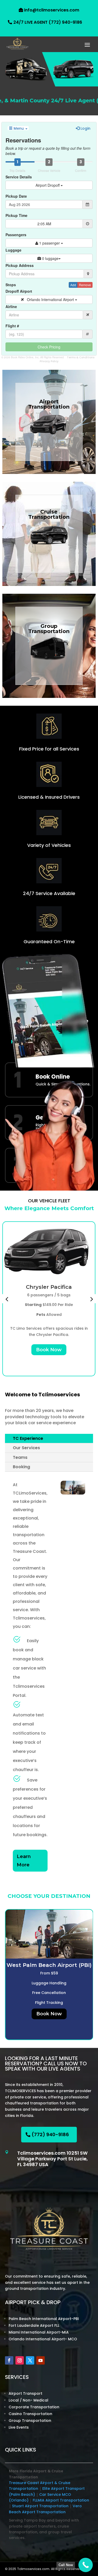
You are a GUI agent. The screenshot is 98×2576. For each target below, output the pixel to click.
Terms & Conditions (81, 357)
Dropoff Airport (19, 291)
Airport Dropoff (48, 185)
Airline (11, 307)
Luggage (13, 250)
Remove (85, 285)
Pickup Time (16, 215)
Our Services (26, 1448)
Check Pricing (49, 347)
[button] (7, 1299)
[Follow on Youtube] (41, 2360)
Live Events (19, 2427)
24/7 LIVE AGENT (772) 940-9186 (48, 22)
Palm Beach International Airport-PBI (44, 2319)
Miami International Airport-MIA (39, 2332)
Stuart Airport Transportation (40, 2506)
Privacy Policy (49, 361)
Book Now (49, 1350)
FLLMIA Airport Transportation (61, 2500)
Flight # (12, 326)
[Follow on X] (30, 2360)
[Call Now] (86, 2565)
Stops (11, 285)
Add (73, 285)
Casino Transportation (30, 2414)
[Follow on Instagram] (20, 2360)
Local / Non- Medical (28, 2400)
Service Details (19, 177)
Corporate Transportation (34, 2407)
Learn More (24, 1861)
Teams (20, 1457)
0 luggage (50, 258)
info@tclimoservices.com (52, 10)
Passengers (16, 235)
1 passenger (50, 243)
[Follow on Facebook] (9, 2360)
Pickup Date (16, 196)
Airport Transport (25, 2393)
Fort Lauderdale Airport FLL (34, 2325)
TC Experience (28, 1438)
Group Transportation (30, 2421)
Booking (21, 1467)
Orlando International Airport (49, 299)
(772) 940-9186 (50, 2134)
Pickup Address (20, 265)
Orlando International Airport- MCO (43, 2339)
